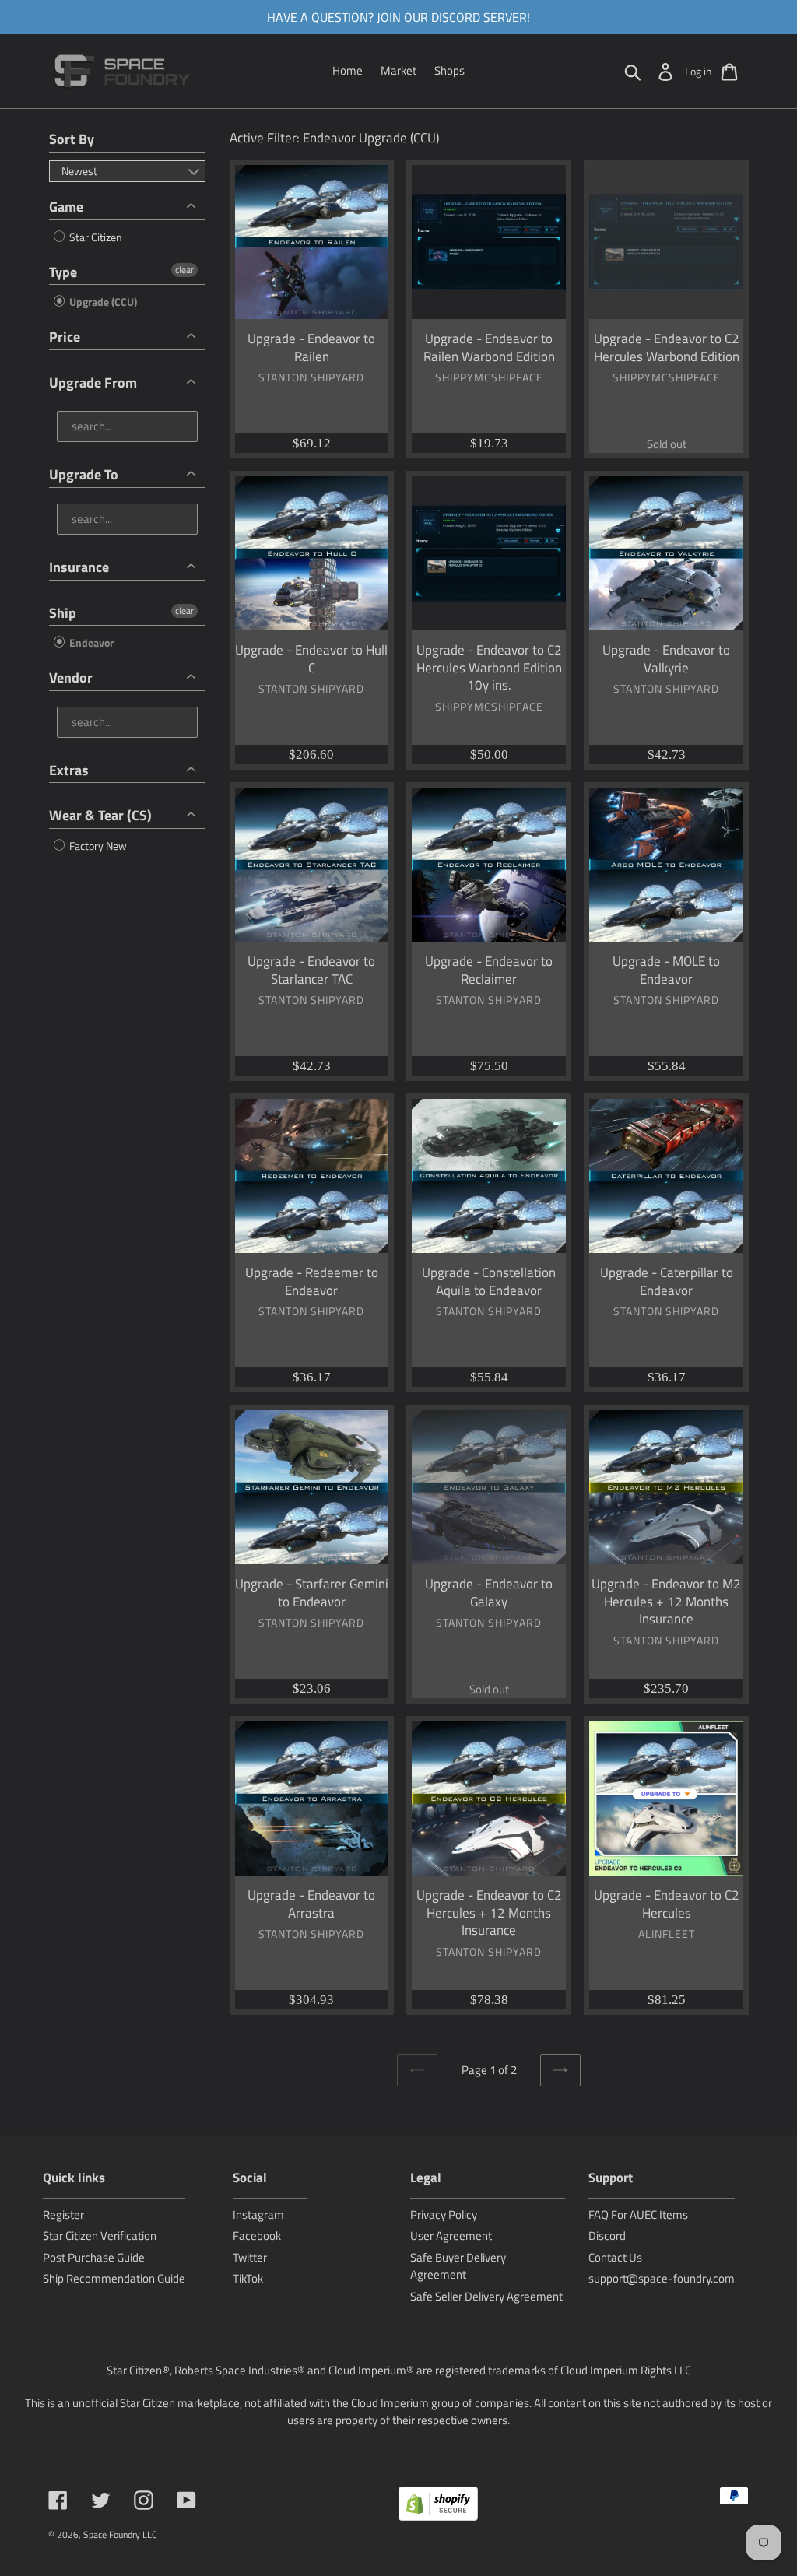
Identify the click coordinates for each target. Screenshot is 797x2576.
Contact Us (615, 2257)
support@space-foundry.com (662, 2278)
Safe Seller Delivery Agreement (486, 2296)
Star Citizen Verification (100, 2236)
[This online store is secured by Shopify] (438, 2506)
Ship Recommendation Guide (114, 2278)
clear (184, 270)
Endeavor (90, 642)
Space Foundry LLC (120, 2534)
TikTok (248, 2278)
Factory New (97, 846)
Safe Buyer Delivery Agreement (458, 2266)
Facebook (257, 2236)
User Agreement (451, 2236)
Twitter (250, 2257)
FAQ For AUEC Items (638, 2215)
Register (63, 2215)
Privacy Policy (444, 2215)
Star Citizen (95, 237)
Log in (699, 71)
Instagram (258, 2215)
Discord (607, 2236)
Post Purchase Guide (94, 2257)
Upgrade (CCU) (102, 302)
